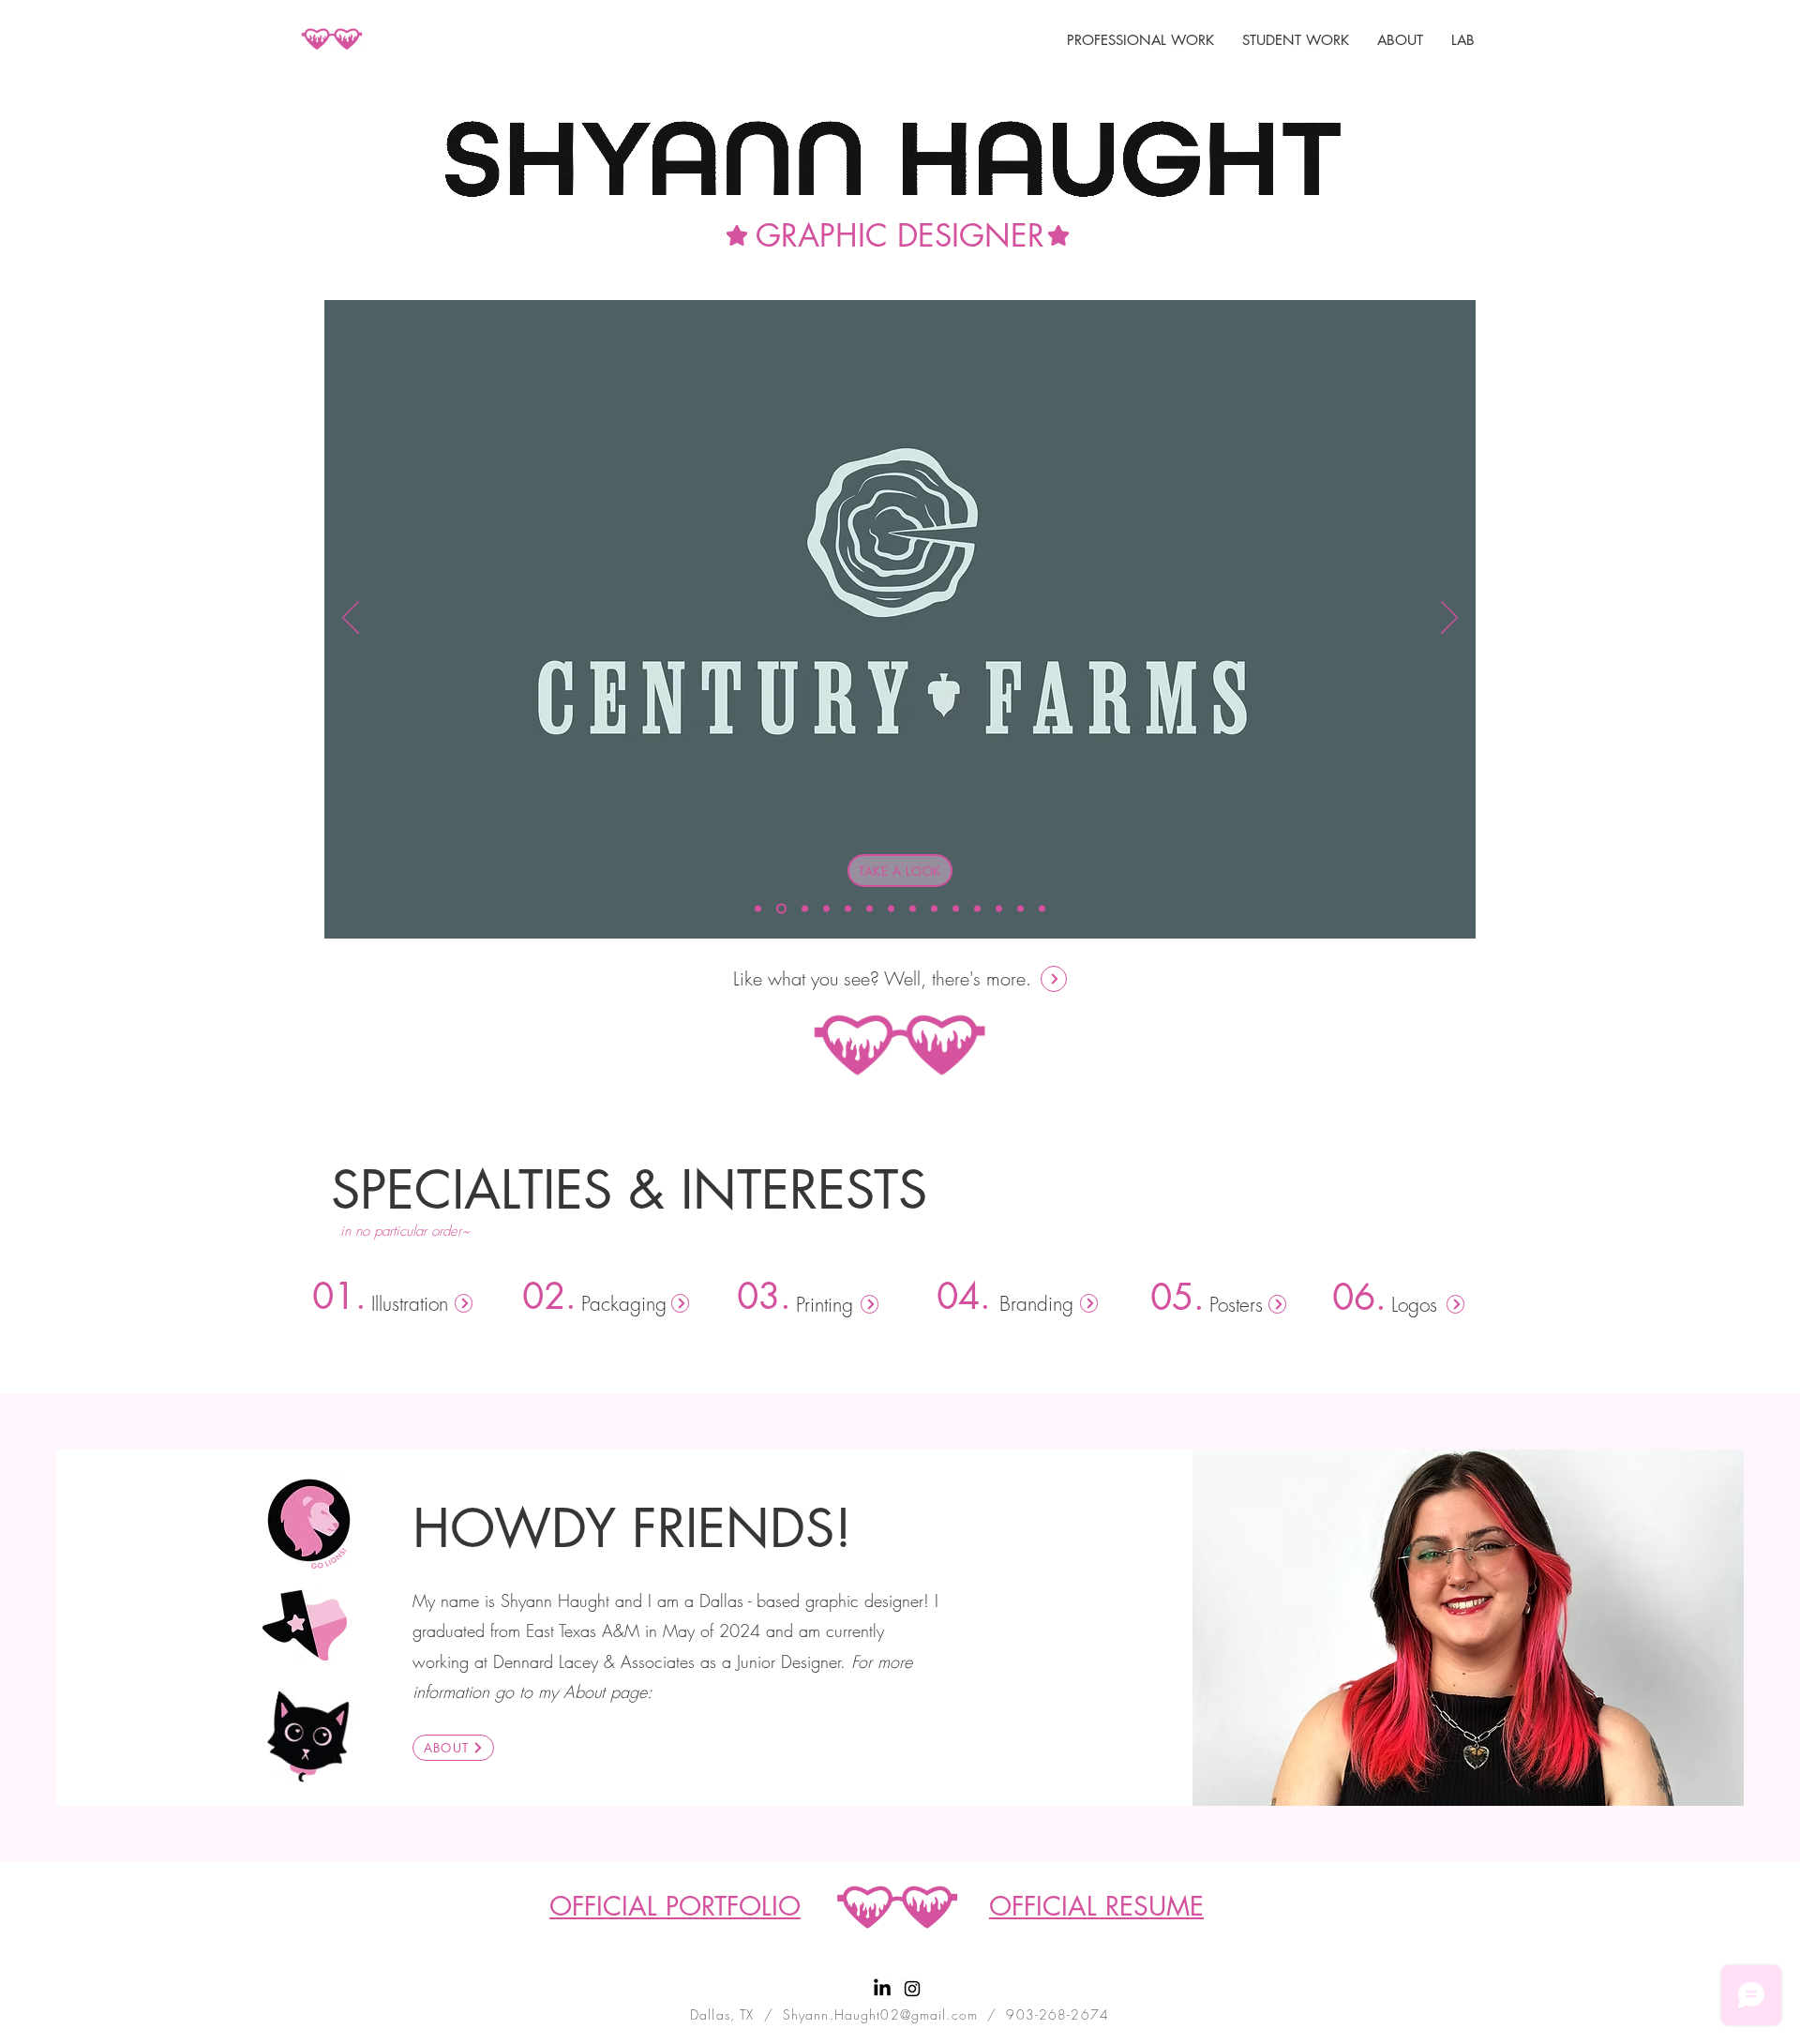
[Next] (1449, 619)
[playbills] (826, 909)
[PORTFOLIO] (1054, 979)
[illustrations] (999, 909)
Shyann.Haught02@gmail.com (880, 2014)
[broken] (891, 909)
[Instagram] (912, 1989)
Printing (825, 1305)
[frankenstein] (848, 909)
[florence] (956, 909)
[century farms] (780, 909)
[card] (1042, 909)
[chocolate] (934, 909)
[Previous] (351, 619)
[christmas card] (803, 909)
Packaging (624, 1304)
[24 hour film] (913, 909)
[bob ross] (977, 909)
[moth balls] (1020, 909)
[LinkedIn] (882, 1989)
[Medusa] (758, 909)
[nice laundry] (870, 909)
